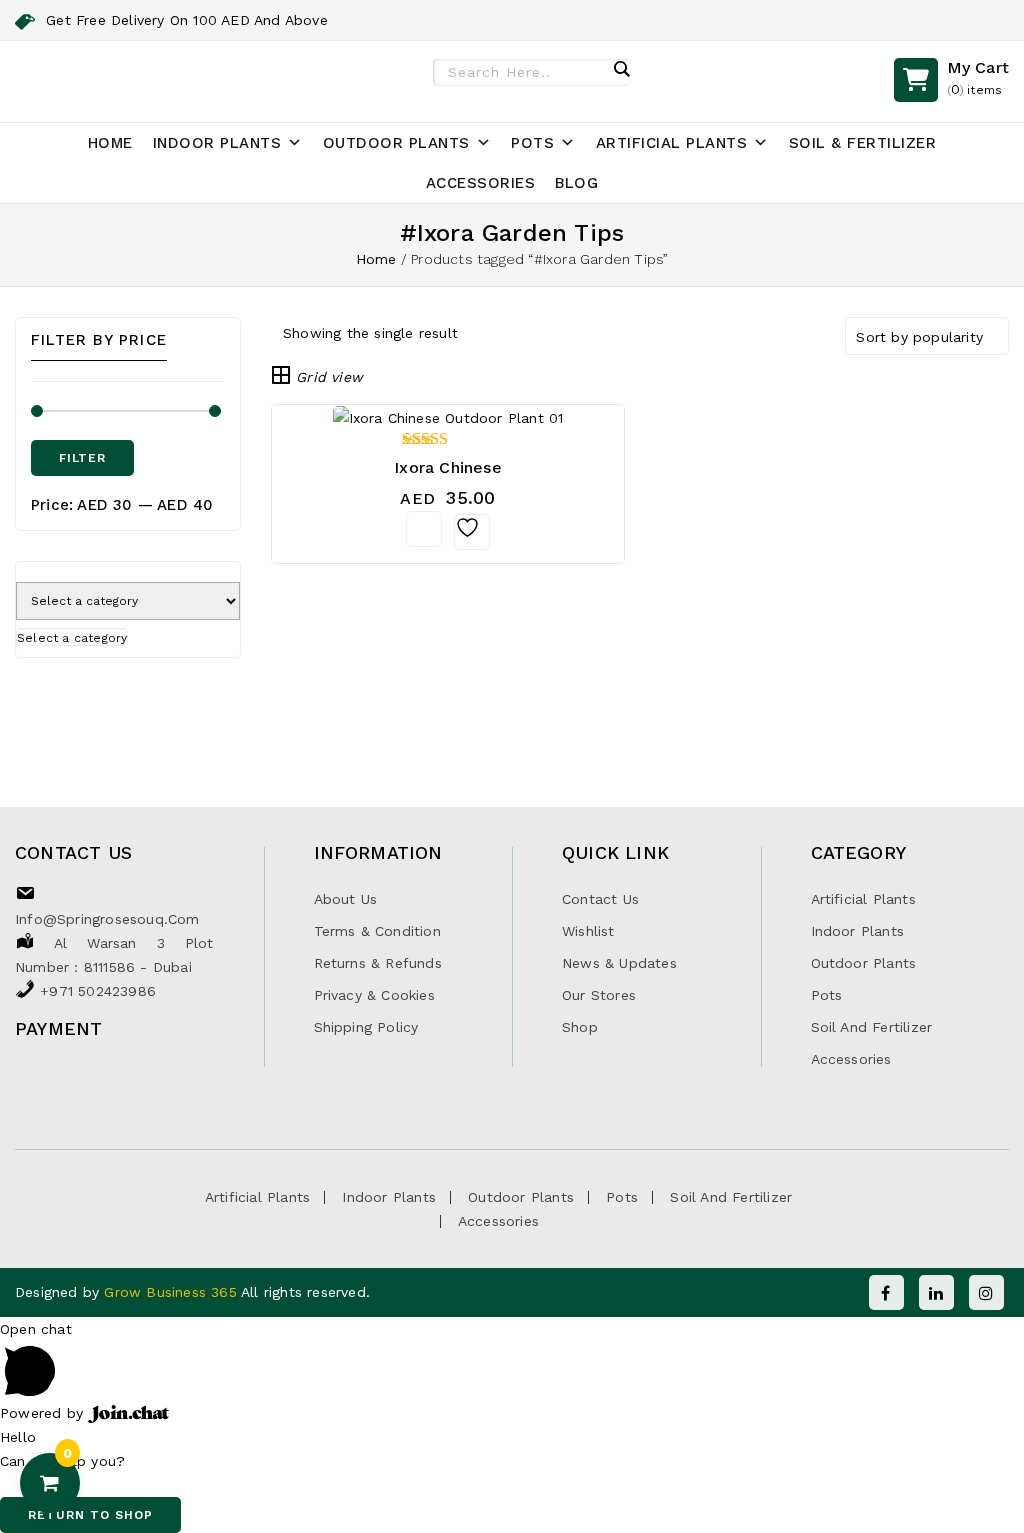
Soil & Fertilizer (863, 143)
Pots (532, 143)
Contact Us (600, 899)
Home (110, 143)
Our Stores (599, 995)
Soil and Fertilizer (872, 1027)
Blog (576, 183)
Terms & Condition (377, 931)
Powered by (44, 1413)
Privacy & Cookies (374, 995)
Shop (580, 1027)
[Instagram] (986, 1292)
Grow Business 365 (172, 1292)
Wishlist (588, 931)
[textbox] (72, 638)
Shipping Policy (366, 1027)
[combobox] (72, 637)
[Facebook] (886, 1292)
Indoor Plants (217, 143)
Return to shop (90, 1515)
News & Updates (619, 963)
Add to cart (424, 529)
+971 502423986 (98, 991)
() (978, 77)
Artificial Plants (672, 143)
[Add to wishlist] (472, 532)
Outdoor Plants (396, 143)
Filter (82, 458)
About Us (346, 899)
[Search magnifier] (621, 69)
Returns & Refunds (378, 963)
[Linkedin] (936, 1292)
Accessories (481, 183)
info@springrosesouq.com (107, 919)
